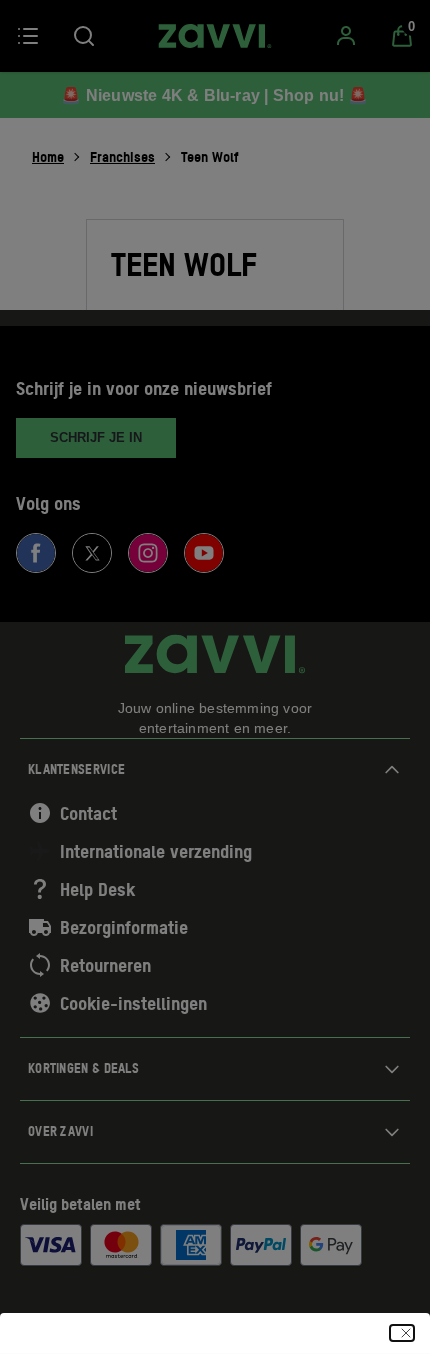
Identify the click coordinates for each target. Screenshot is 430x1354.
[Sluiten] (402, 1333)
